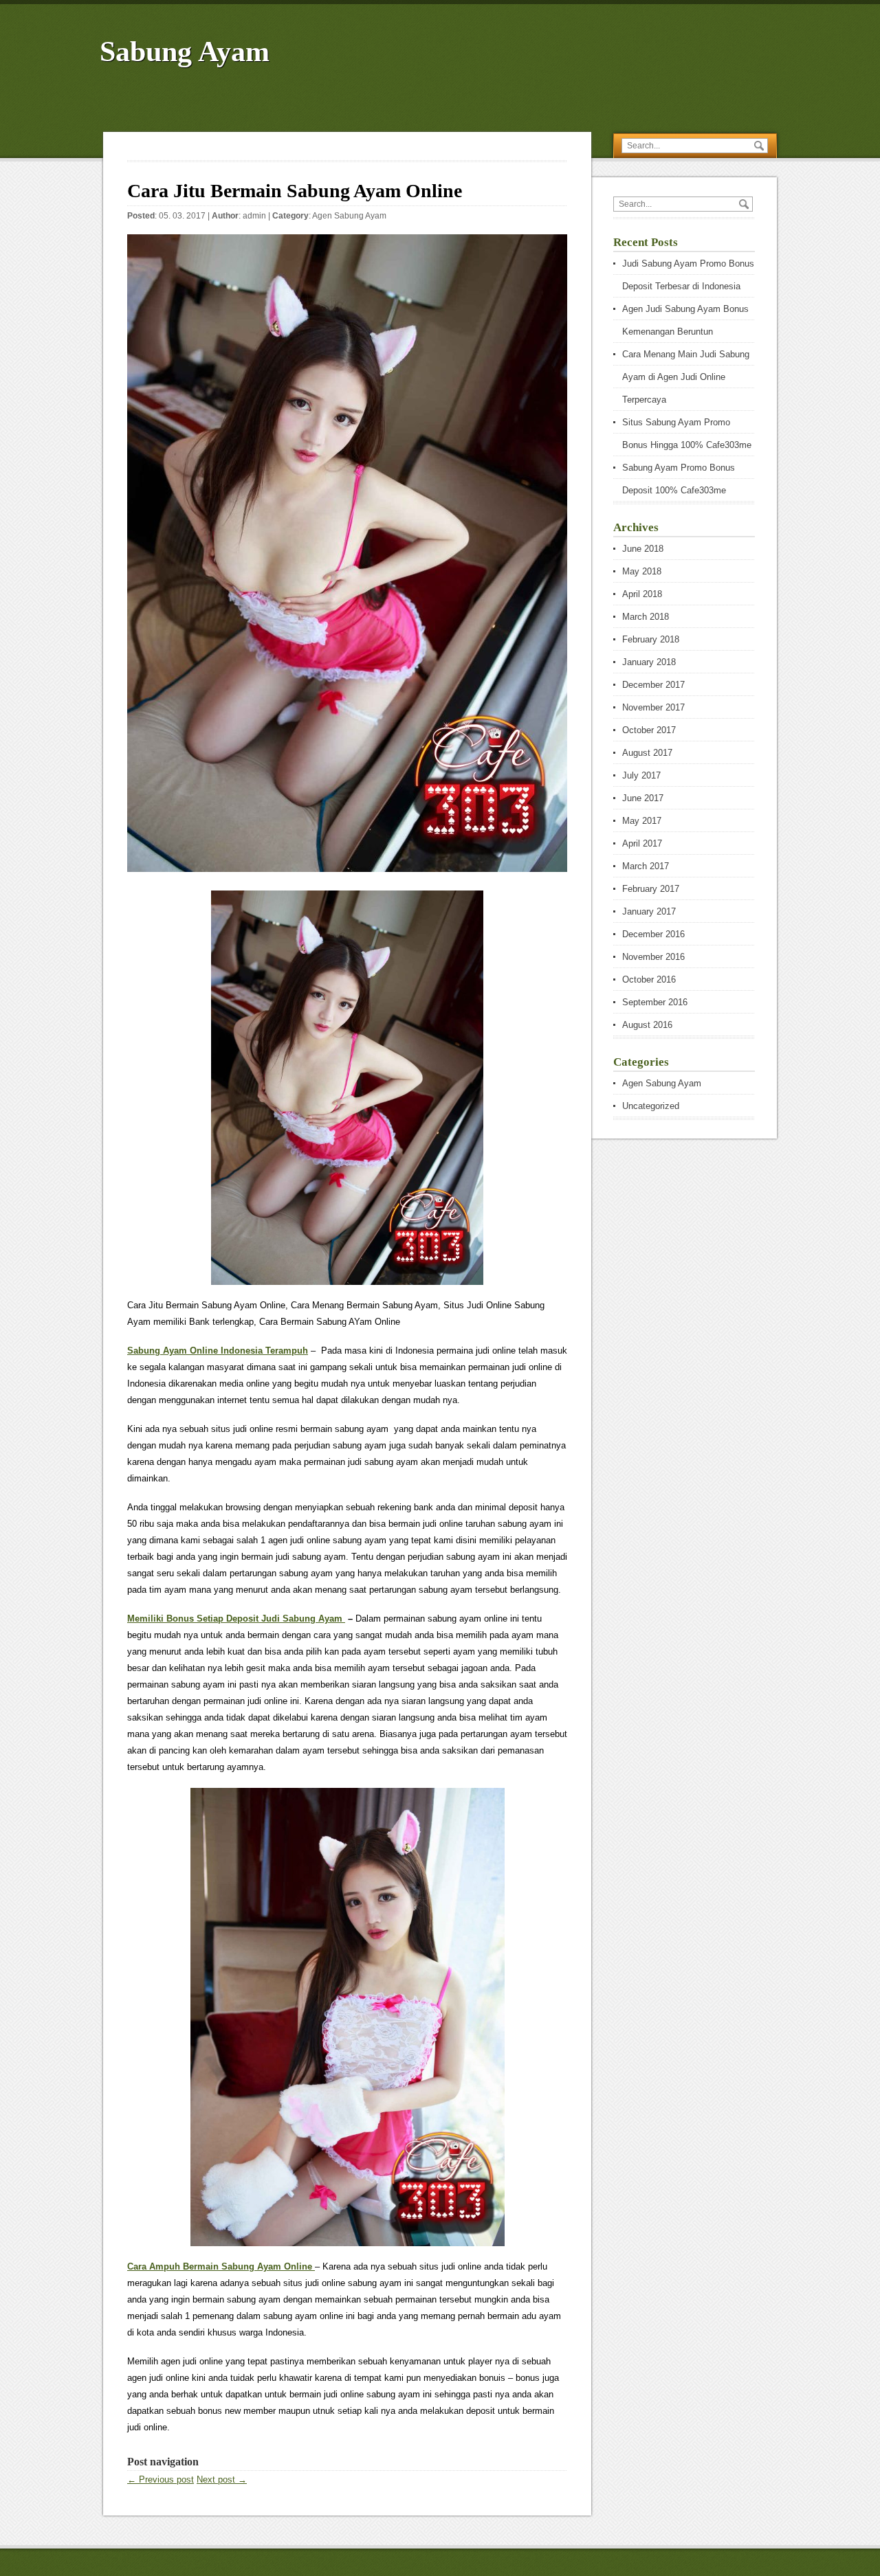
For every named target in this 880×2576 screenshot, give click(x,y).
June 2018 (643, 549)
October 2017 (649, 730)
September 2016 (655, 1002)
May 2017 (642, 821)
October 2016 (649, 979)
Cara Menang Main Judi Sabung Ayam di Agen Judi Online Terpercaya (686, 377)
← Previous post (161, 2479)
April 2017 (642, 843)
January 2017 (649, 911)
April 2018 (642, 594)
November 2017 (653, 707)
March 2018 (646, 617)
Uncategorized (651, 1106)
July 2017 (641, 775)
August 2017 (647, 753)
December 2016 (653, 934)
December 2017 (653, 685)
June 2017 (643, 798)
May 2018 (642, 571)
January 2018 (649, 662)
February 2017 (651, 889)
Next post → (222, 2479)
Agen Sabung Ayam (349, 216)
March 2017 (646, 866)
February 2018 (651, 639)
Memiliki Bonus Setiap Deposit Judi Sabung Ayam (236, 1619)
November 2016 (653, 957)
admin (254, 216)
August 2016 (647, 1025)
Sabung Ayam (185, 52)
